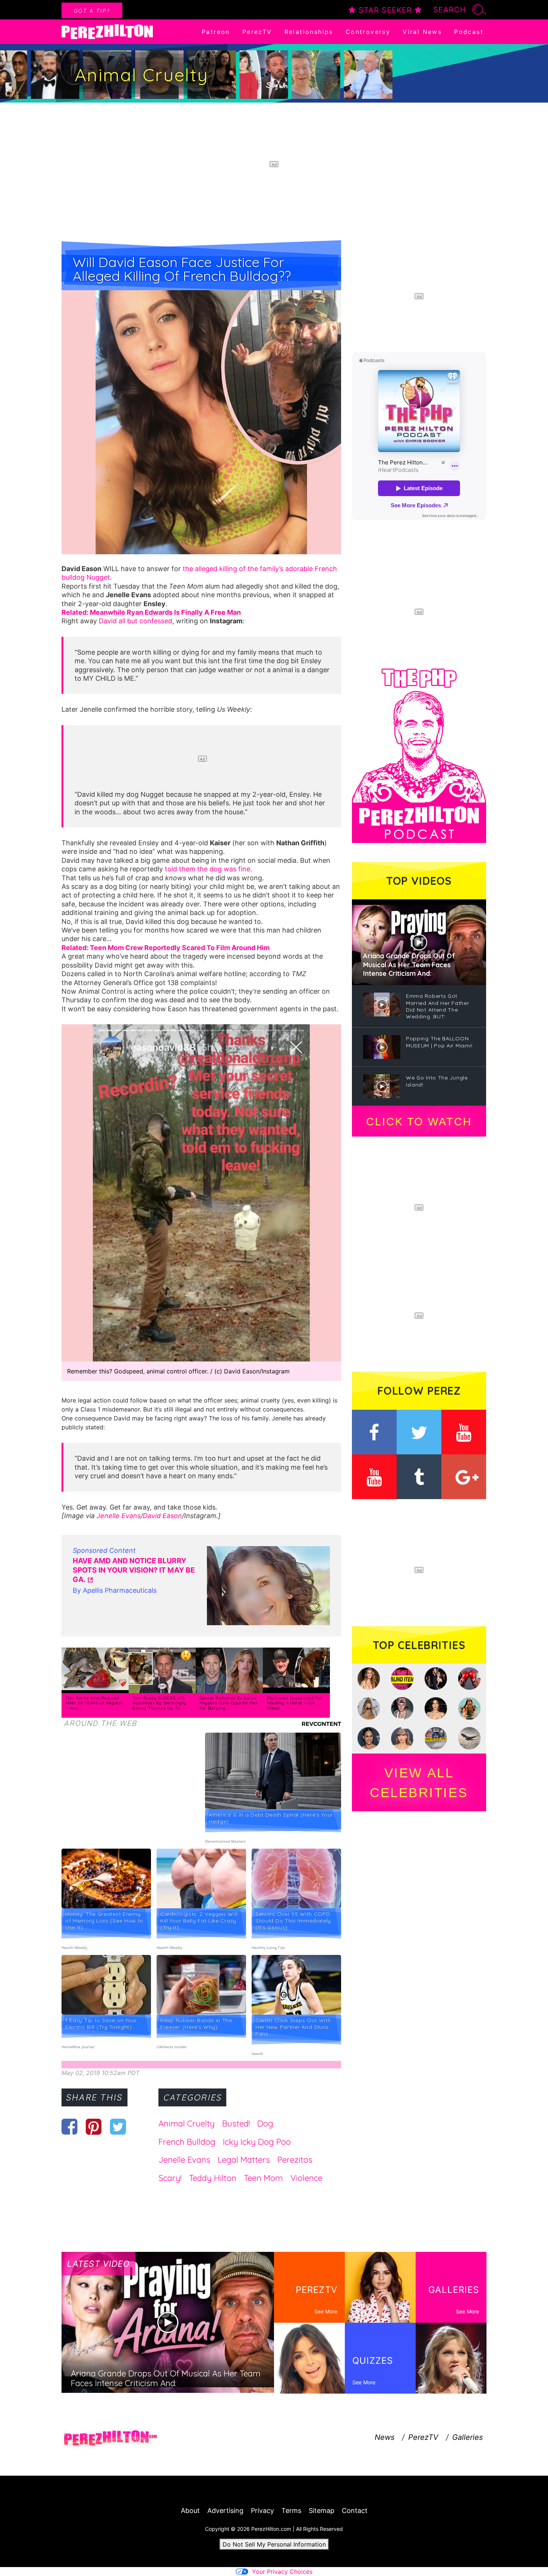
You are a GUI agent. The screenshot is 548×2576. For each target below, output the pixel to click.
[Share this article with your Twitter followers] (118, 2127)
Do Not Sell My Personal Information (274, 2544)
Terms (291, 2511)
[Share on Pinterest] (94, 2127)
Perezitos (295, 2160)
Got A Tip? (92, 11)
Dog (265, 2124)
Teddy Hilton (213, 2178)
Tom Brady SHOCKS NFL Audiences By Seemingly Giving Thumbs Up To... (159, 1703)
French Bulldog (187, 2142)
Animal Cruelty (187, 2124)
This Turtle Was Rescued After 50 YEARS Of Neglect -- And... (94, 1703)
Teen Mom (263, 2178)
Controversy (368, 32)
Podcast (469, 32)
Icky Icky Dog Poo (257, 2142)
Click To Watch (419, 1122)
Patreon (216, 32)
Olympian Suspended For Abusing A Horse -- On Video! (294, 1703)
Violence (306, 2178)
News (385, 2437)
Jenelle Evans (119, 1516)
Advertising (225, 2511)
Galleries (467, 2437)
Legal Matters (244, 2160)
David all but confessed (136, 621)
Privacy (262, 2511)
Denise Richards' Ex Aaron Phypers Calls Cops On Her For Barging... (229, 1703)
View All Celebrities (419, 1783)
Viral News (422, 32)
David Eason (162, 1516)
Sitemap (322, 2511)
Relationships (309, 32)
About (190, 2511)
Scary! (170, 2178)
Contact (355, 2511)
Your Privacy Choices (282, 2572)
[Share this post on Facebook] (70, 2127)
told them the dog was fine (207, 869)
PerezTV (257, 32)
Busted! (236, 2124)
